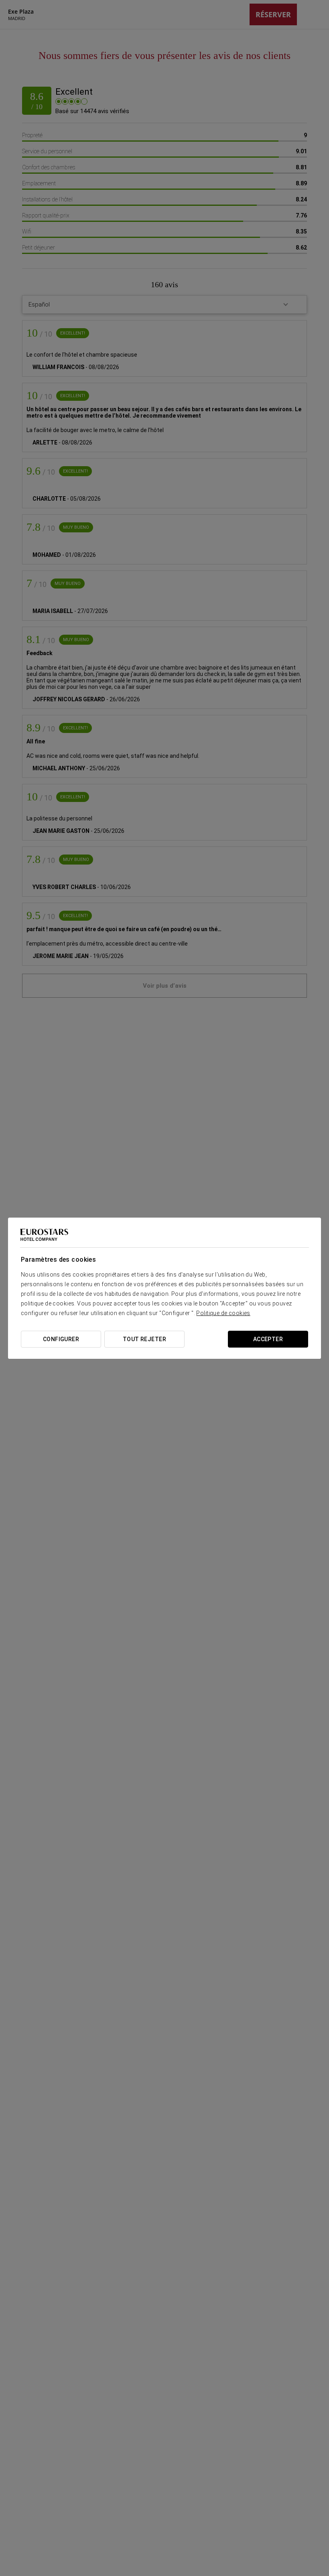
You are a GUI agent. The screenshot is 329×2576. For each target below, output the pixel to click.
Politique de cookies (223, 1313)
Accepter (268, 1339)
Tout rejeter (144, 1339)
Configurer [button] (61, 1339)
